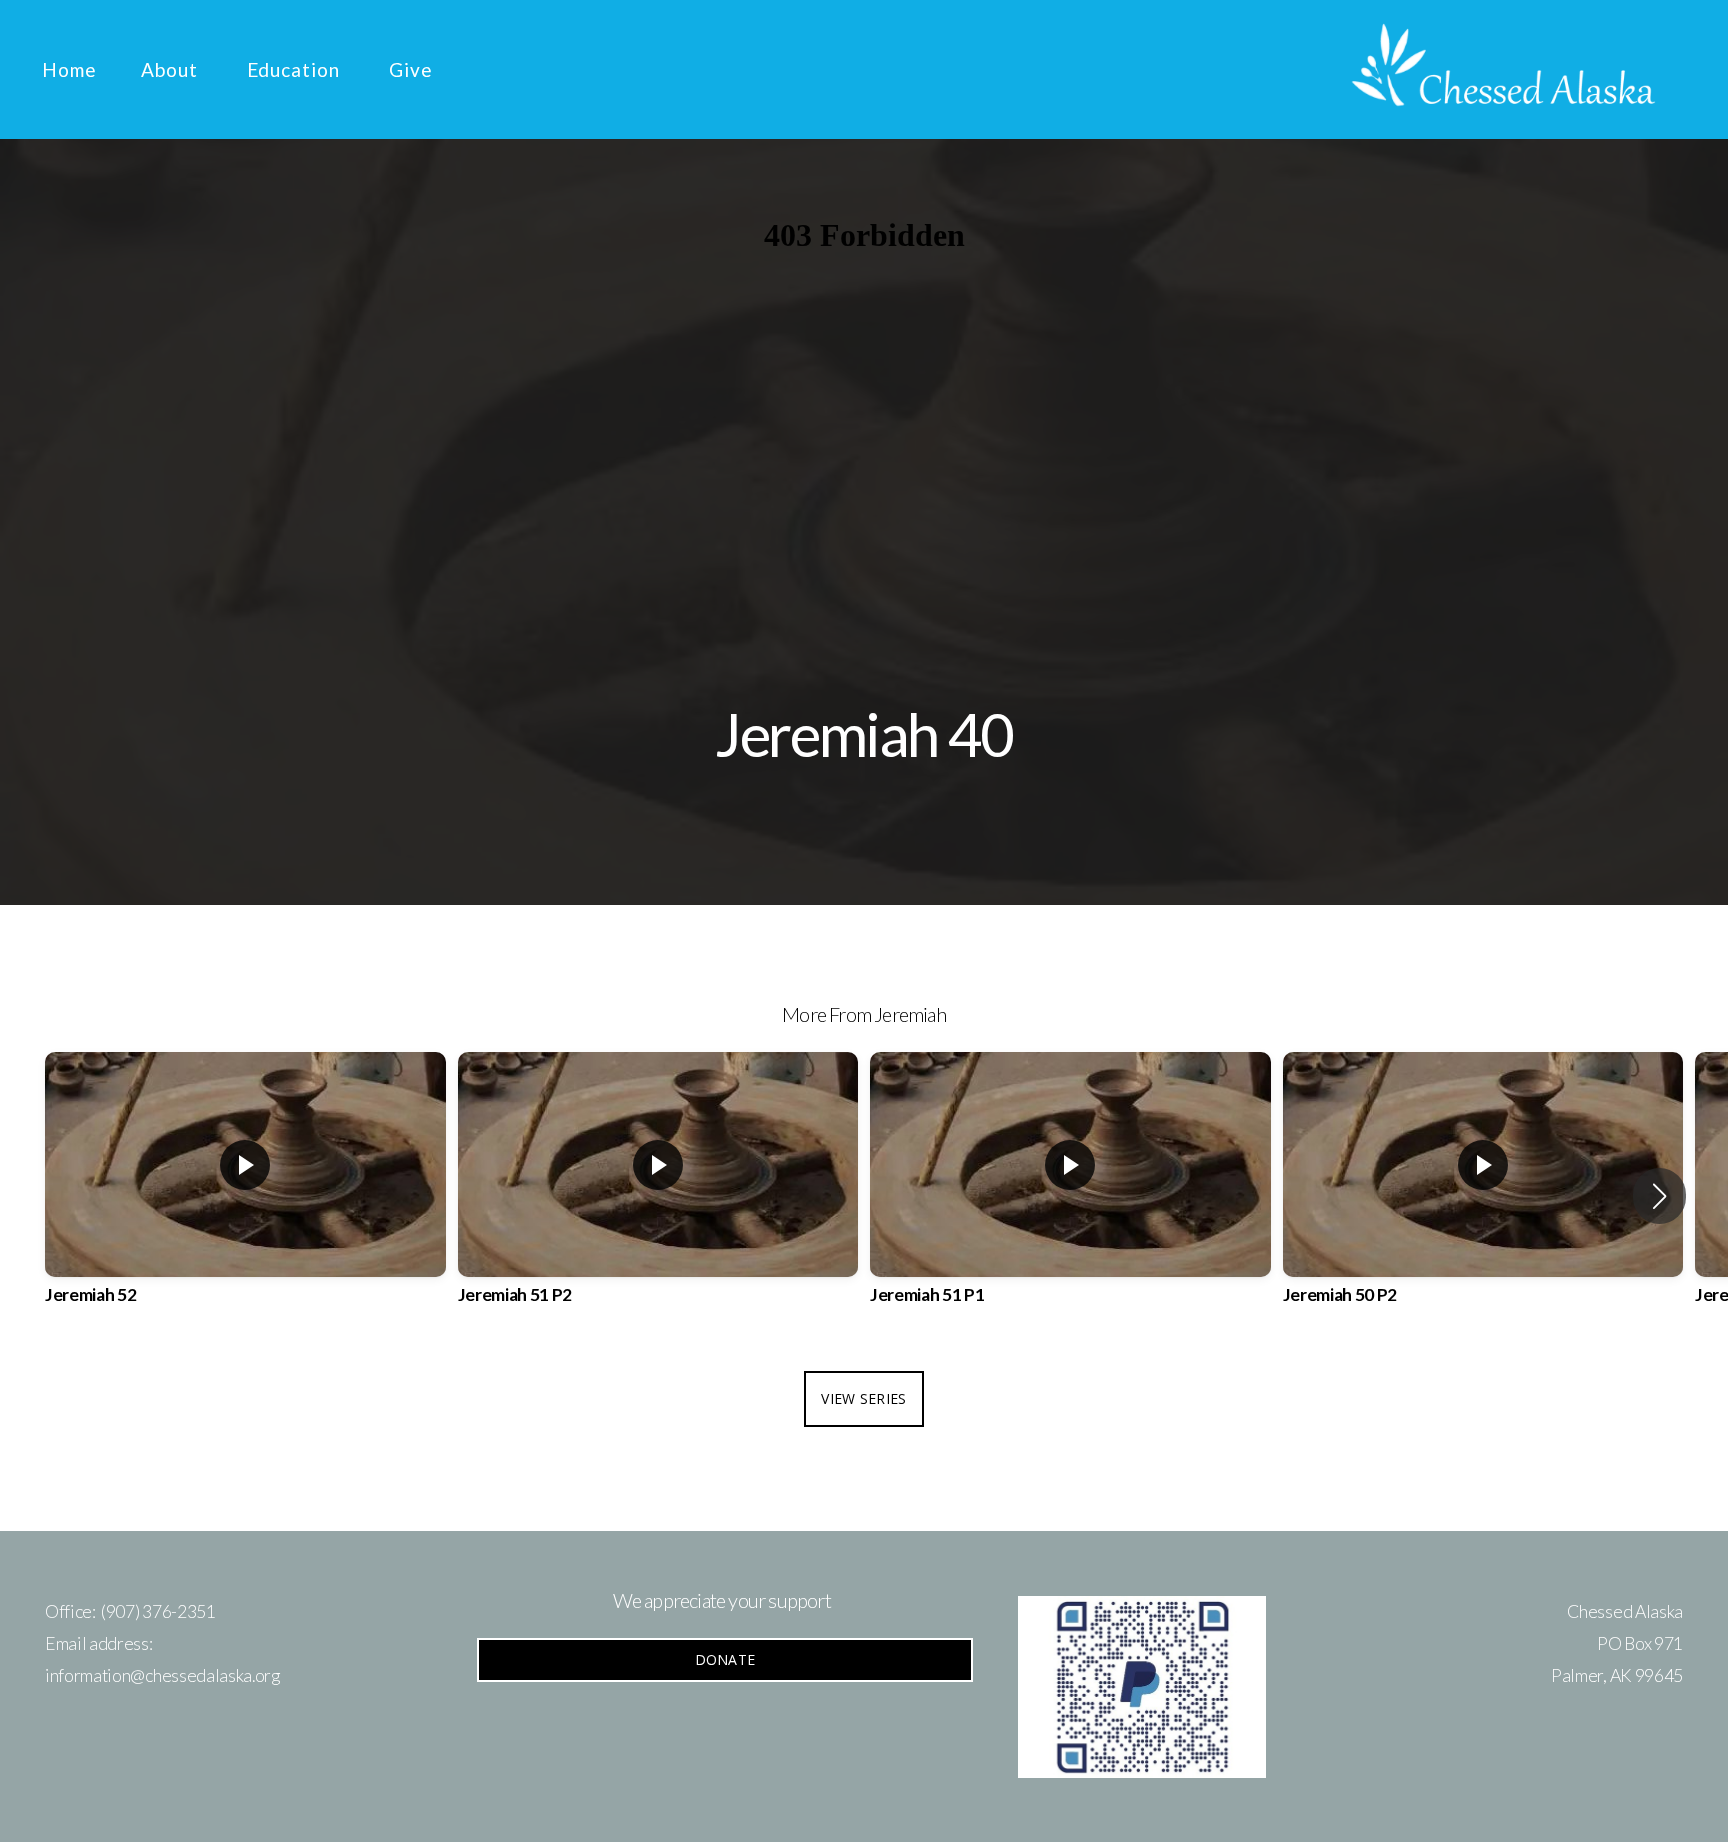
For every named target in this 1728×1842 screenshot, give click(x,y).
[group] (245, 1196)
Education (296, 69)
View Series (863, 1398)
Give (411, 69)
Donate (725, 1659)
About (172, 69)
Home (69, 69)
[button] (1659, 1196)
